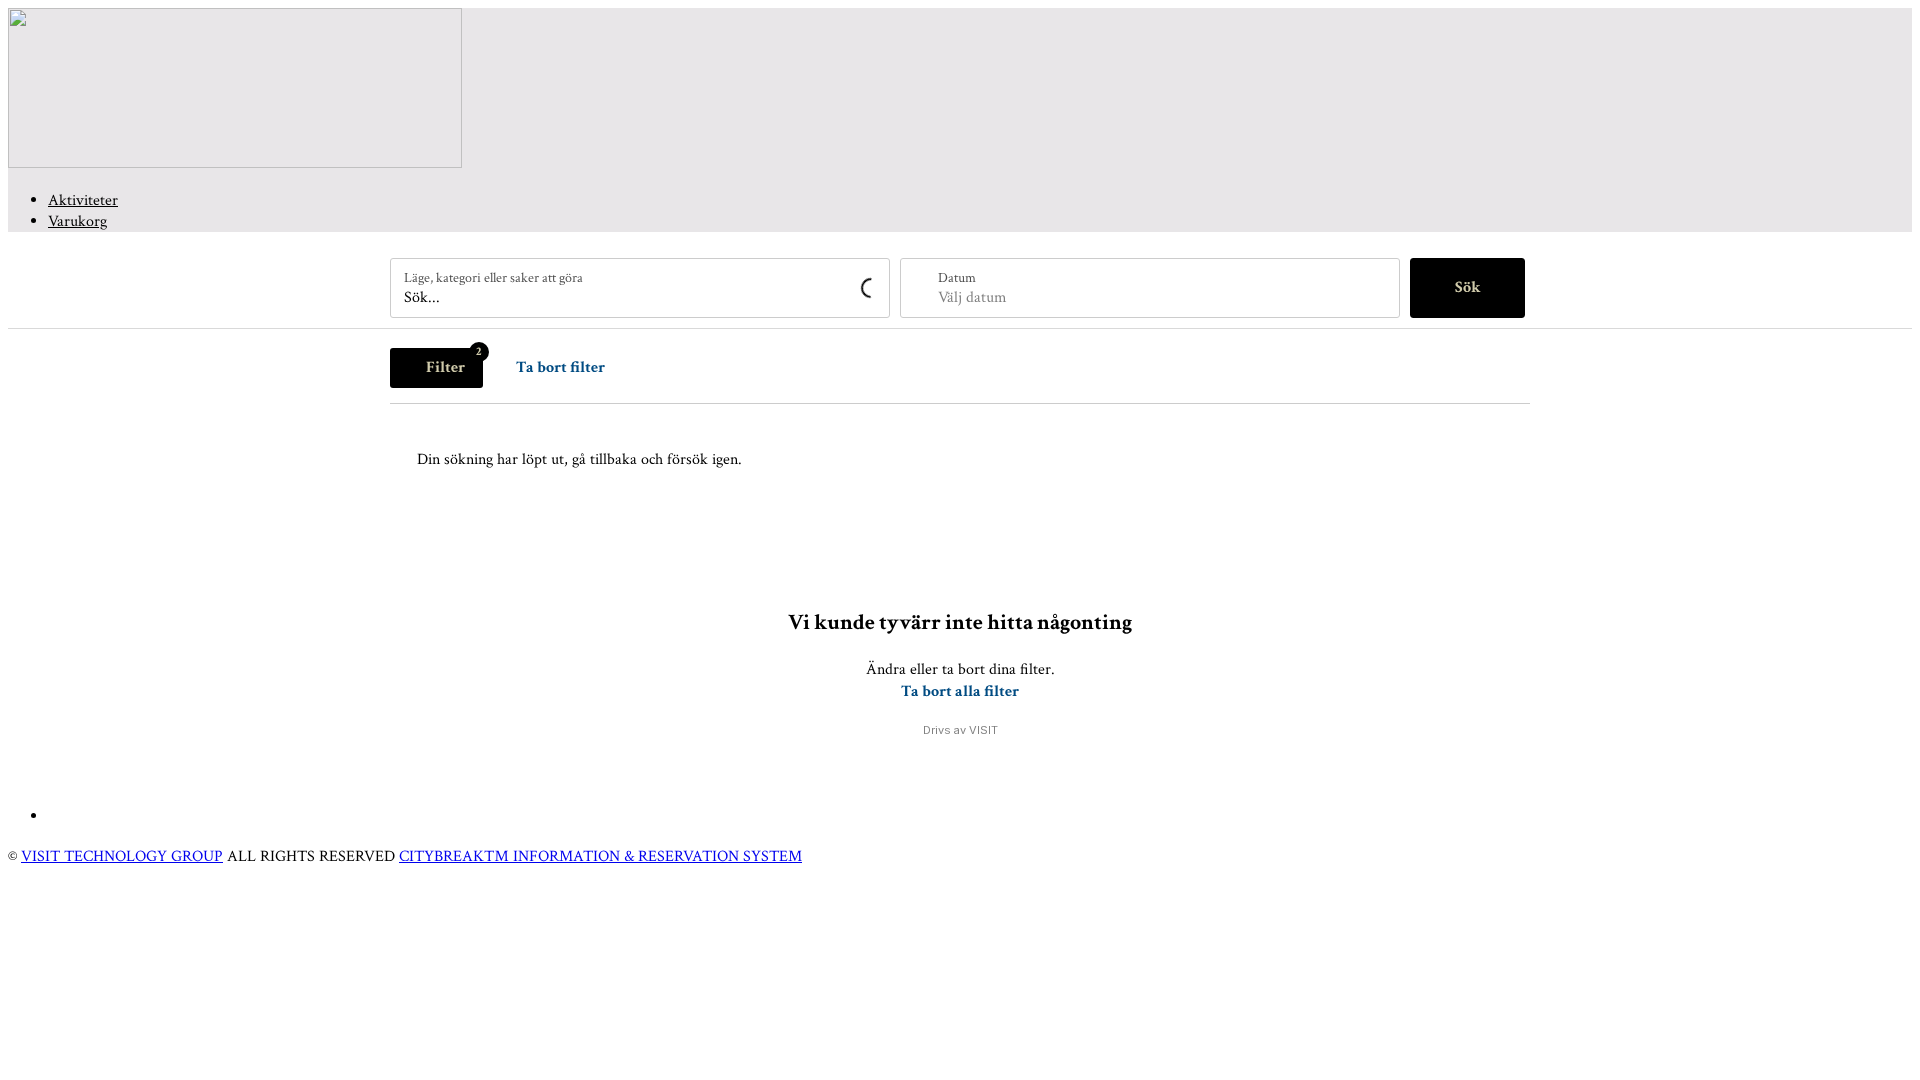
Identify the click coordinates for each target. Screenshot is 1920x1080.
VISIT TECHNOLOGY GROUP (122, 856)
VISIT (983, 730)
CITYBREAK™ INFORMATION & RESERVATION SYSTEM (600, 856)
